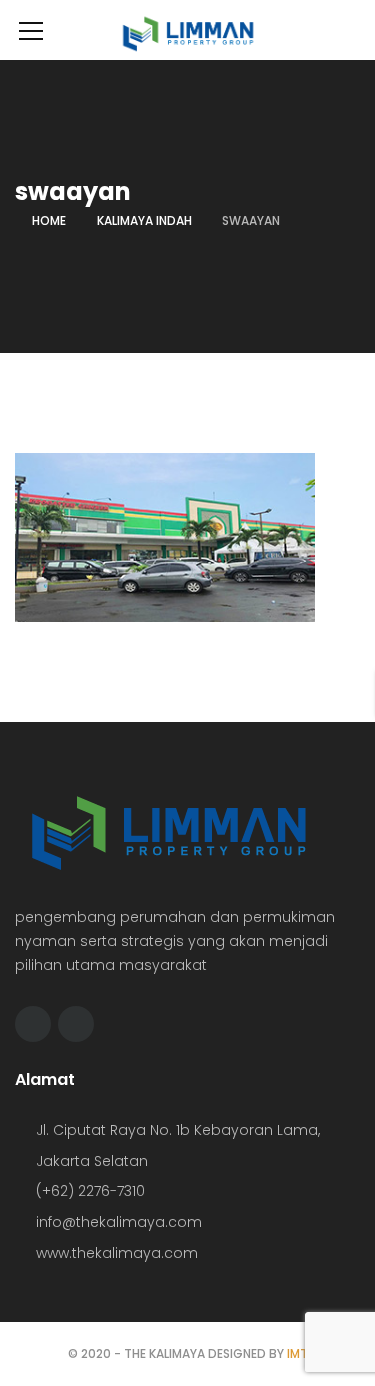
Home (49, 220)
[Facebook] (33, 1024)
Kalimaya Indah (144, 220)
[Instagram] (76, 1024)
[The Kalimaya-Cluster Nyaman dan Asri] (187, 30)
